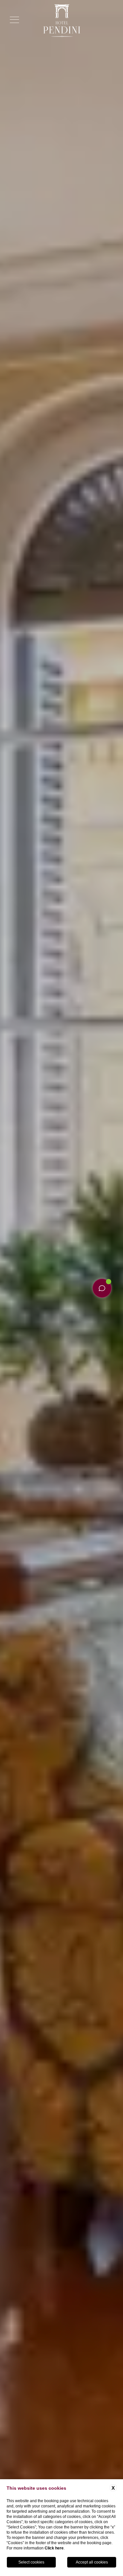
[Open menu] (14, 20)
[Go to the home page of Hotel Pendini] (61, 21)
